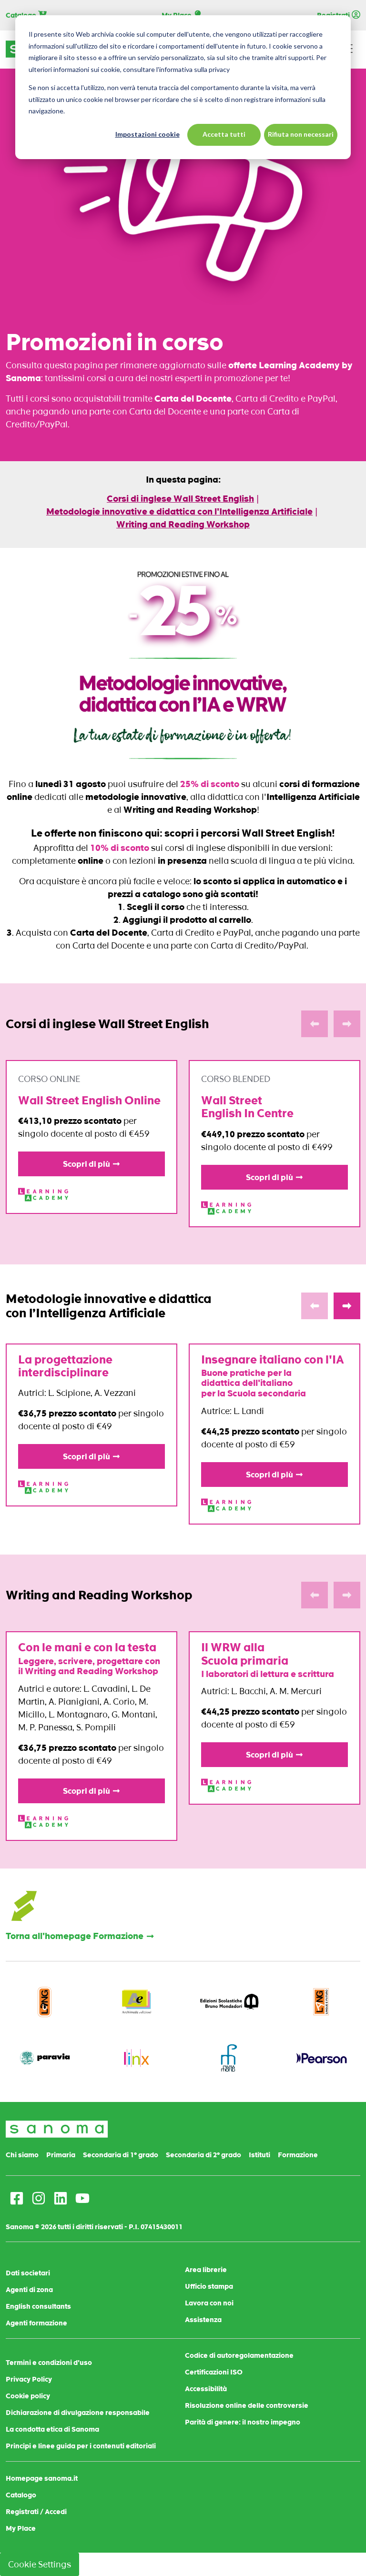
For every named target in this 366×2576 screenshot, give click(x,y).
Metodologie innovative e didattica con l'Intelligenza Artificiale (179, 511)
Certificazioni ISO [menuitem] (214, 2372)
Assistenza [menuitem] (203, 2320)
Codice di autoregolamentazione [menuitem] (239, 2355)
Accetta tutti (224, 134)
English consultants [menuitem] (38, 2306)
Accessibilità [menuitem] (206, 2389)
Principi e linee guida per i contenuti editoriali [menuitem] (81, 2446)
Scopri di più (86, 1164)
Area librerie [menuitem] (206, 2270)
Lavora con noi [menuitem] (209, 2303)
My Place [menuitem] (21, 2528)
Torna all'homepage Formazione (75, 1936)
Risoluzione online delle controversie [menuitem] (247, 2405)
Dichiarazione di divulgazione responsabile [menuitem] (78, 2413)
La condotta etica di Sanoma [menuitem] (52, 2429)
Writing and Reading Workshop (183, 524)
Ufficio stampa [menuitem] (209, 2286)
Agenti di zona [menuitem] (29, 2290)
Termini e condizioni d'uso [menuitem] (49, 2363)
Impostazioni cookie (147, 134)
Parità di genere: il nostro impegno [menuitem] (243, 2422)
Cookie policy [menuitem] (28, 2396)
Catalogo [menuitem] (21, 2495)
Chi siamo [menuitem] (22, 2155)
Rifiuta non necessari (301, 134)
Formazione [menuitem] (298, 2155)
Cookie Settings (40, 2564)
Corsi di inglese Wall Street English (180, 499)
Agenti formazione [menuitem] (36, 2323)
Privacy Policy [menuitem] (29, 2379)
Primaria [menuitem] (61, 2155)
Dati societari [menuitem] (28, 2273)
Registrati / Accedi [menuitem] (36, 2512)
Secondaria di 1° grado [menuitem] (121, 2155)
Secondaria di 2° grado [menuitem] (203, 2155)
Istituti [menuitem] (259, 2155)
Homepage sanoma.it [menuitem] (42, 2478)
